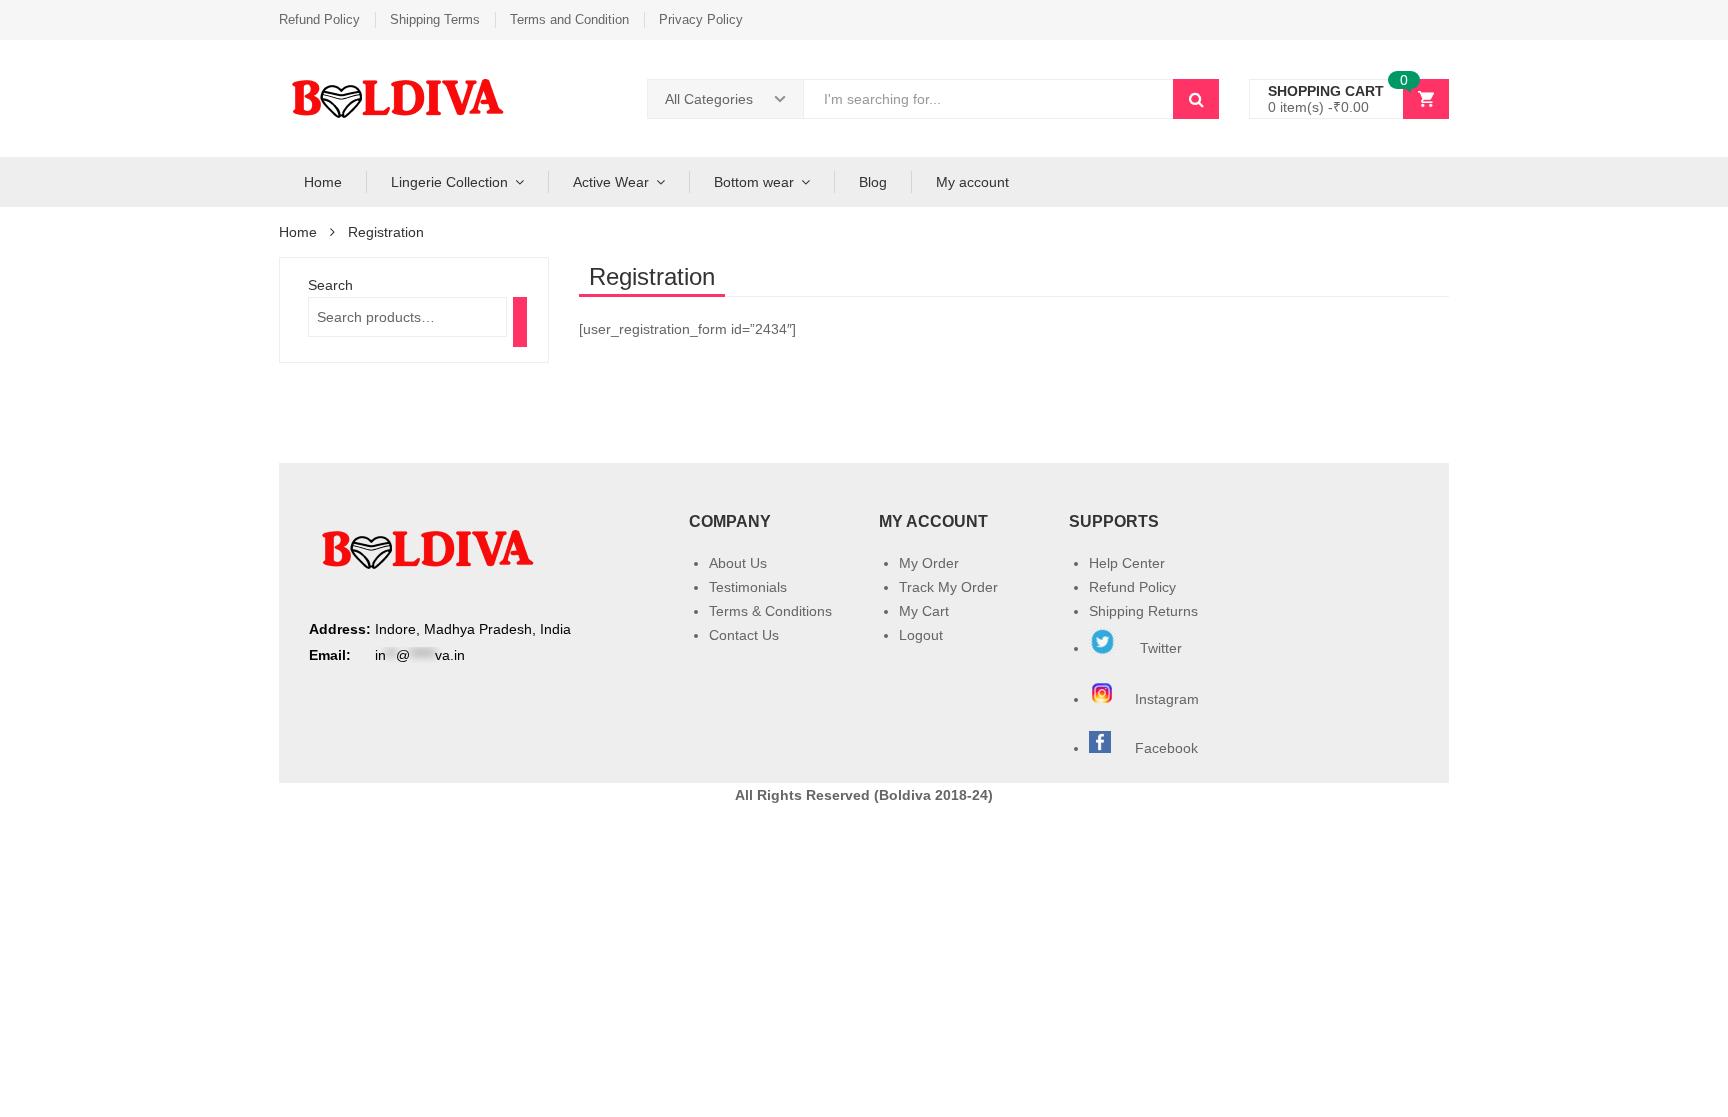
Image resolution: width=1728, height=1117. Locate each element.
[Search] (520, 322)
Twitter (1159, 648)
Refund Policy (319, 19)
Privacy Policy (701, 19)
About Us (738, 563)
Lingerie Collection (449, 182)
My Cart (924, 611)
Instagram (1169, 699)
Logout (921, 635)
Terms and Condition (569, 19)
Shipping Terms (435, 19)
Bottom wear (754, 182)
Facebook (1166, 748)
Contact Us (744, 635)
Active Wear (611, 182)
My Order (929, 563)
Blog (873, 182)
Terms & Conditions (770, 611)
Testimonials (748, 587)
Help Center (1127, 563)
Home (323, 182)
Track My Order (948, 587)
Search (330, 285)
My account (972, 182)
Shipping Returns (1143, 611)
